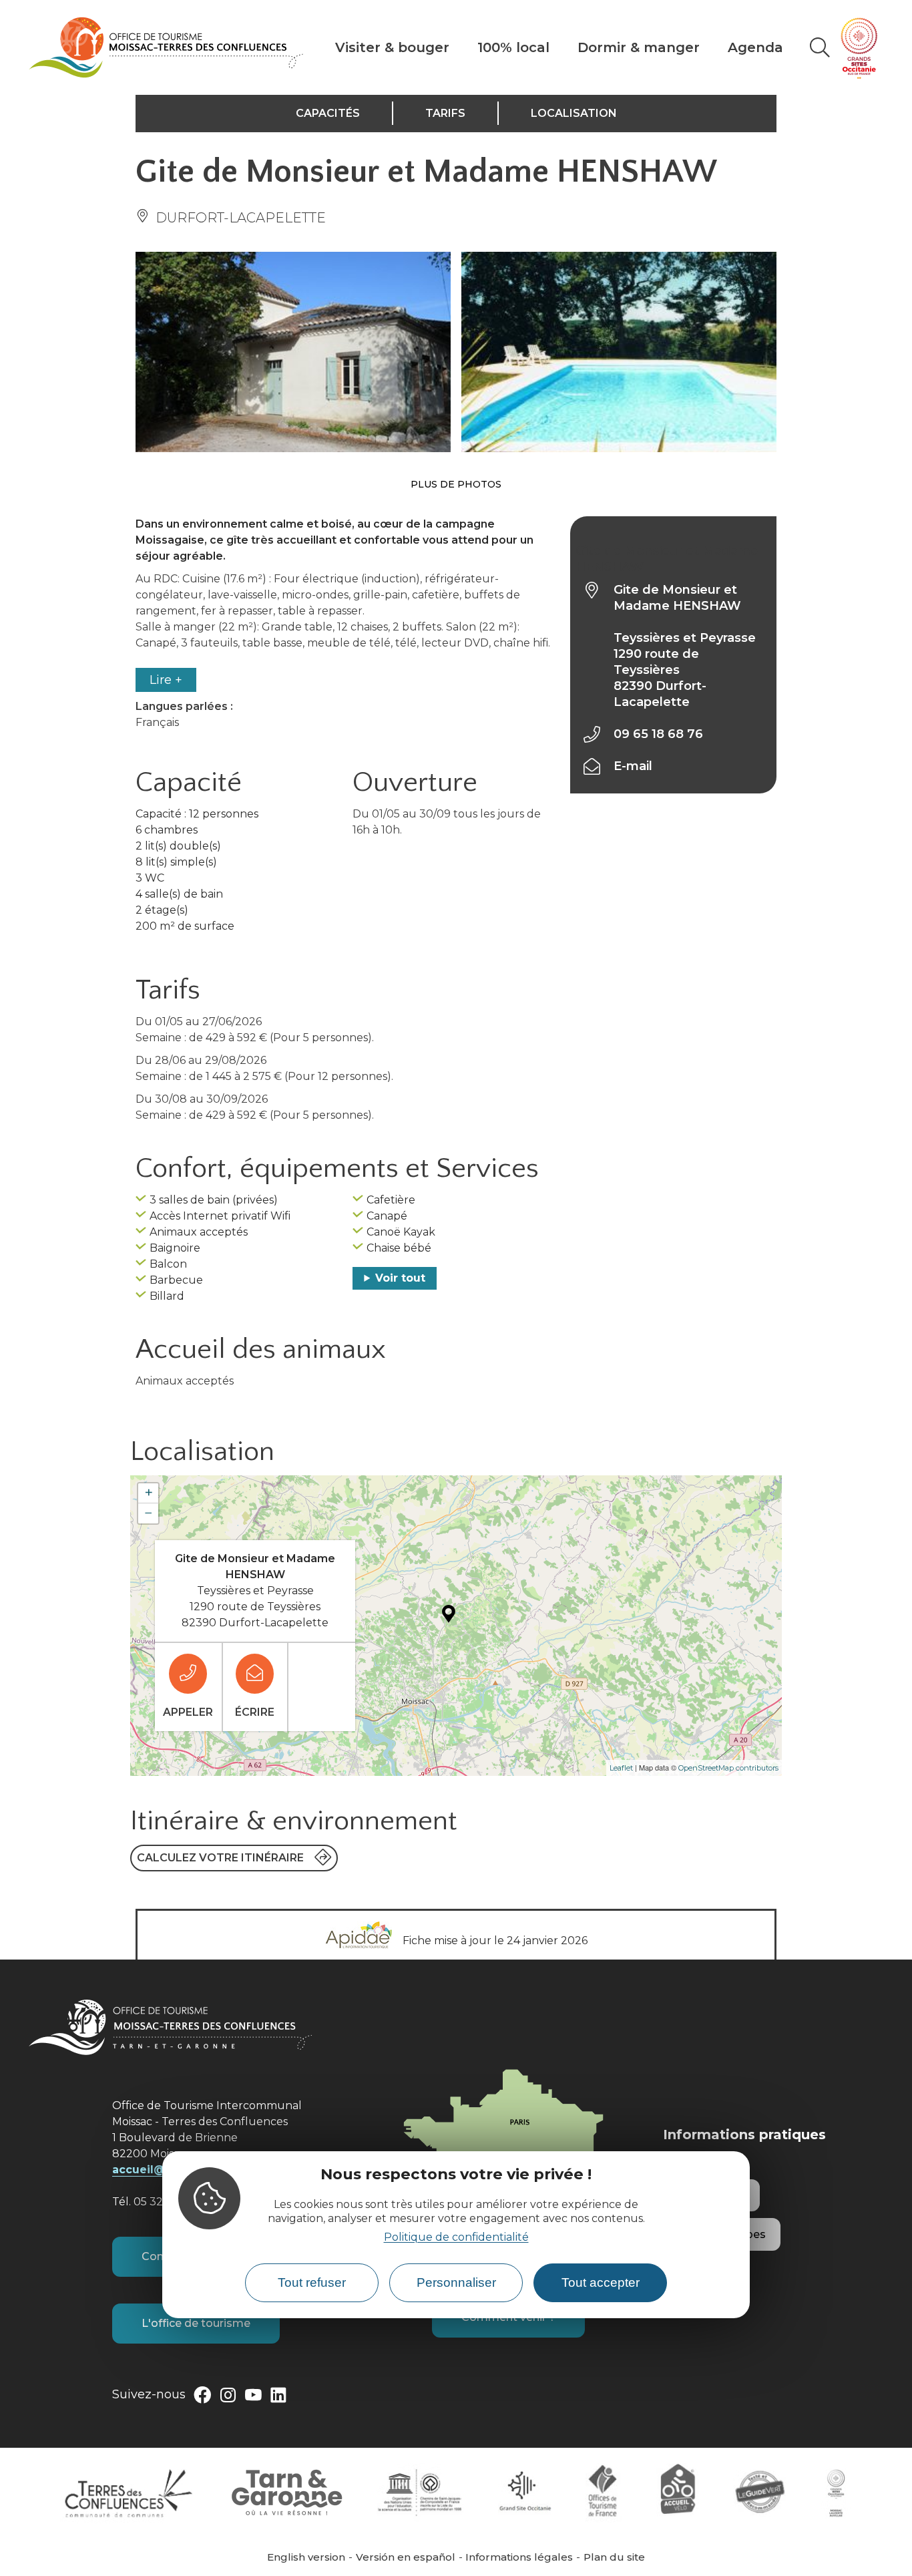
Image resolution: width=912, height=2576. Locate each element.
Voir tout (400, 1278)
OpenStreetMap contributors (728, 1768)
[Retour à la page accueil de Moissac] (166, 47)
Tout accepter (601, 2282)
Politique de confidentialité (456, 2238)
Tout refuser (312, 2282)
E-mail (633, 766)
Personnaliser (456, 2282)
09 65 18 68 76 (658, 734)
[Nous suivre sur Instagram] (228, 2398)
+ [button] (149, 1493)
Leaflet (621, 1768)
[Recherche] (820, 47)
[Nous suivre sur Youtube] (253, 2398)
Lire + (166, 680)
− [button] (149, 1513)
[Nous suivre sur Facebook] (202, 2398)
